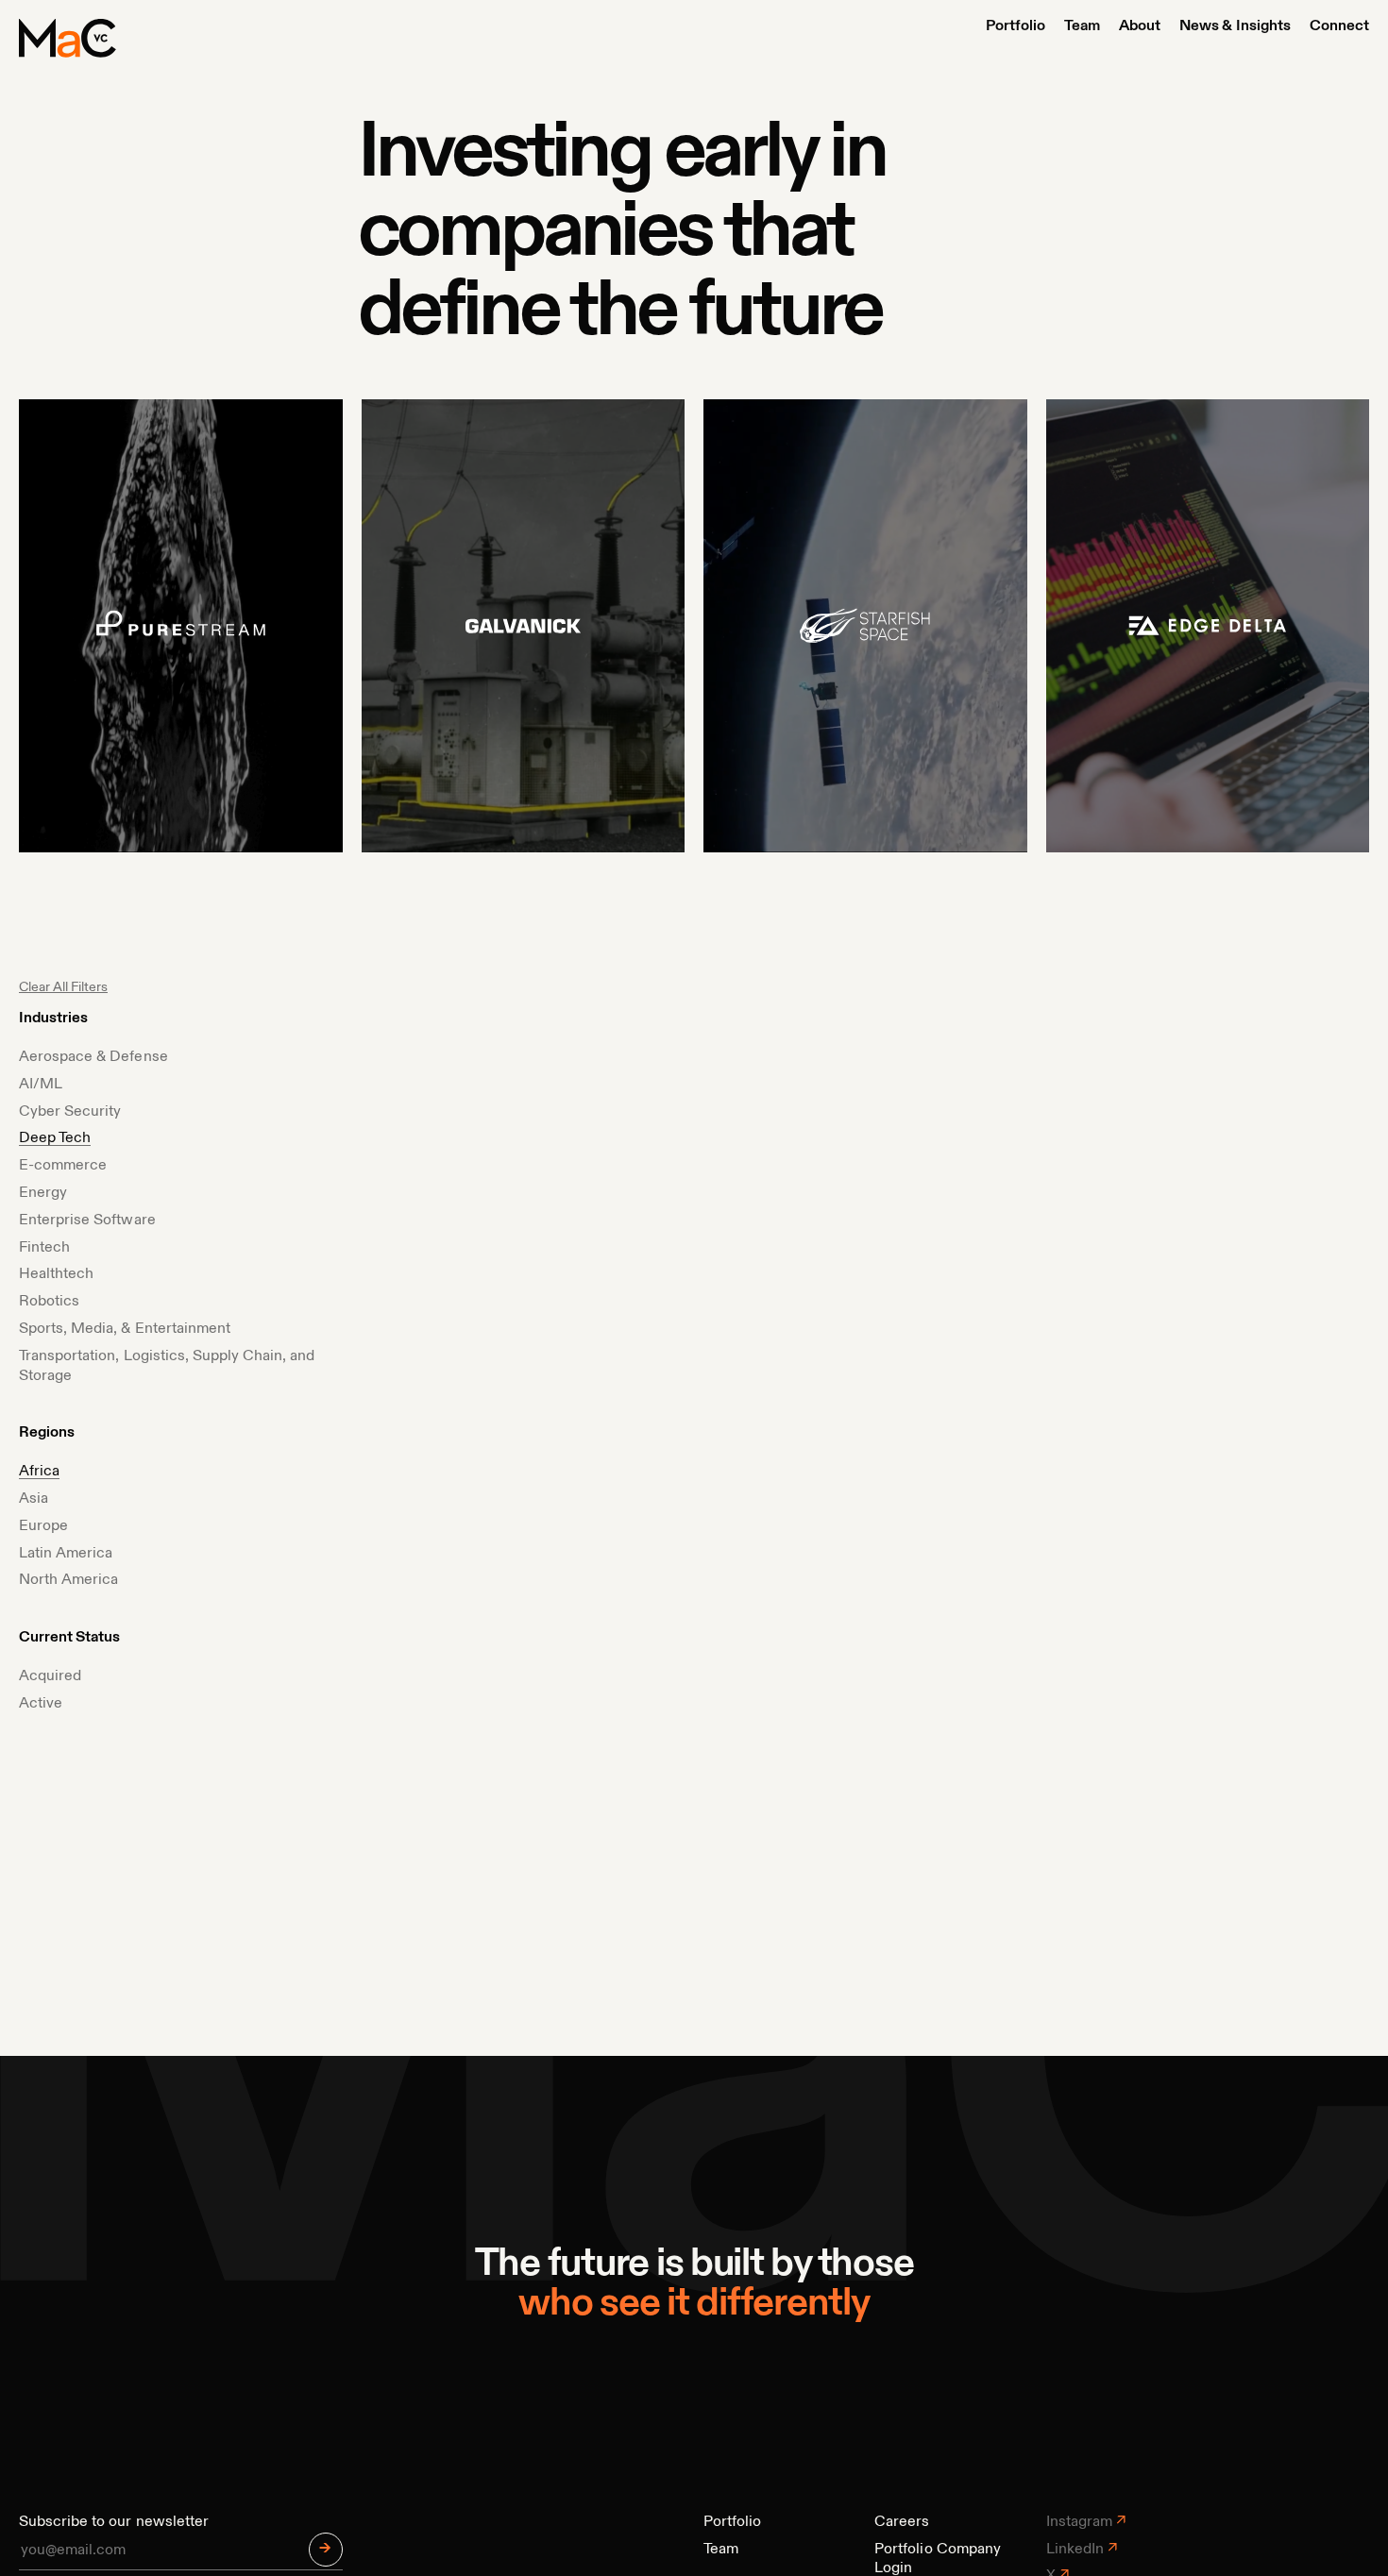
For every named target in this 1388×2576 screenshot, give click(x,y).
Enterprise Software (87, 1221)
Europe (43, 1526)
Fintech (44, 1248)
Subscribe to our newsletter (114, 2522)
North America (68, 1580)
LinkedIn (1075, 2550)
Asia (34, 1499)
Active (41, 1704)
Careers (902, 2522)
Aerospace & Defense (93, 1057)
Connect (1339, 26)
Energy (43, 1193)
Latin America (66, 1554)
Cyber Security (70, 1112)
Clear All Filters (63, 987)
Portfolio (1016, 26)
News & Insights (1235, 26)
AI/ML (41, 1085)
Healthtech (56, 1274)
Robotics (49, 1302)
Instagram (1079, 2522)
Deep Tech (55, 1138)
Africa (39, 1472)
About (1140, 26)
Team (1082, 26)
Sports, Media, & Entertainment (125, 1329)
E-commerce (63, 1166)
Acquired (50, 1676)
